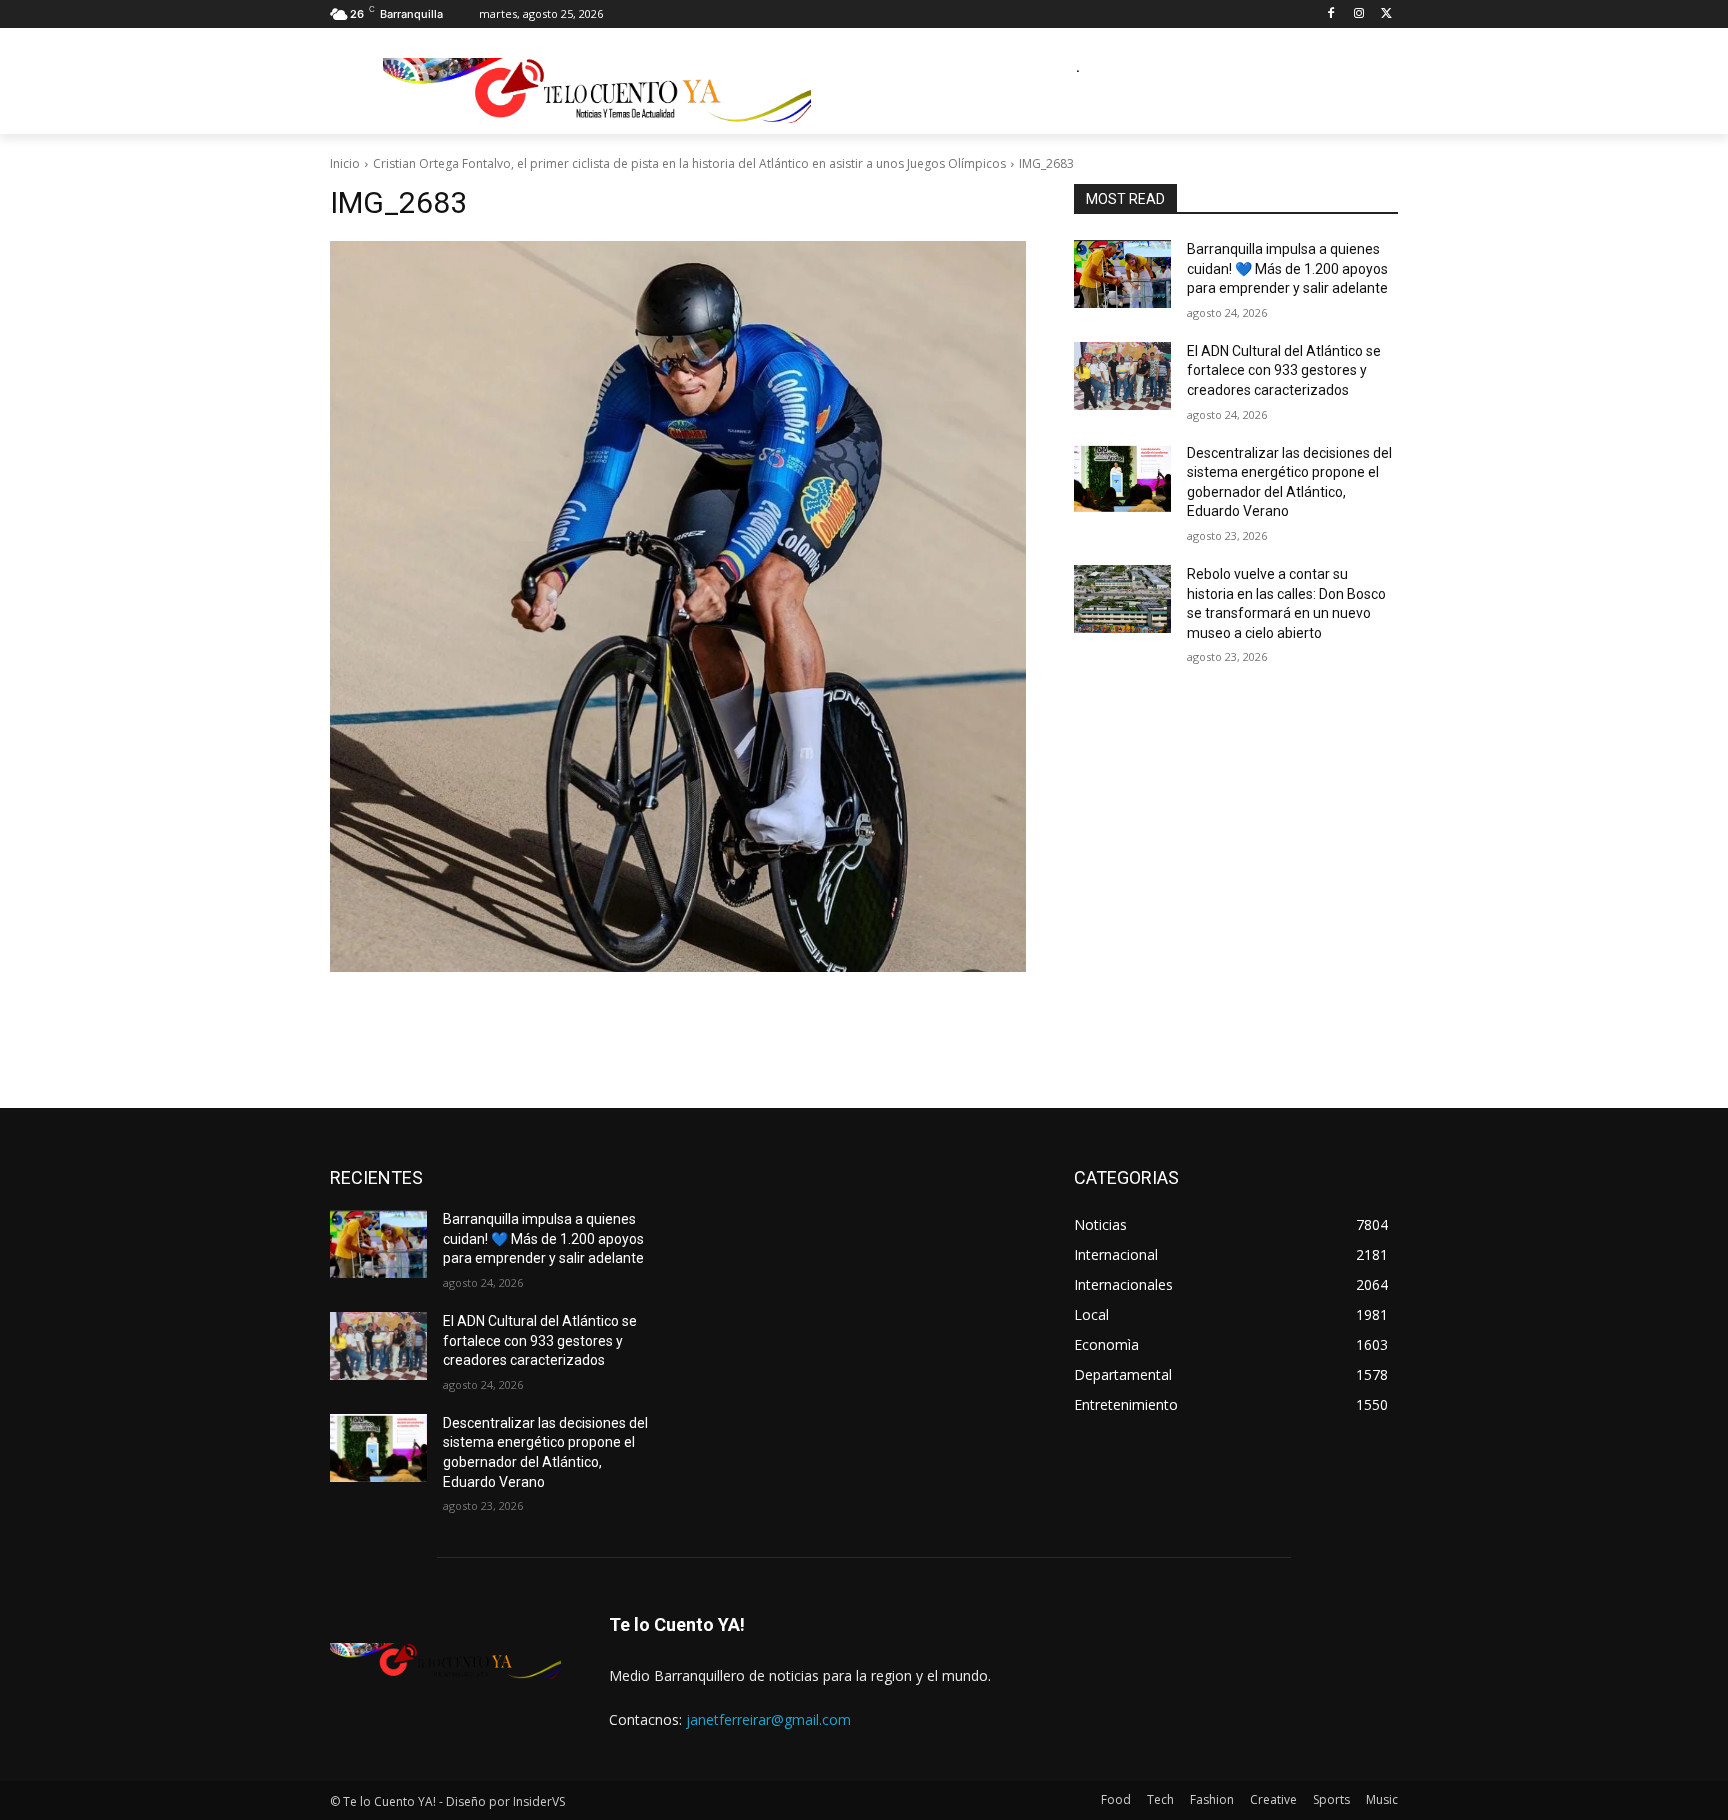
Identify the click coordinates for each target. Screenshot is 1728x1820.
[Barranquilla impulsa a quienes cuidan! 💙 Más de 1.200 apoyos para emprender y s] (1122, 274)
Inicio (345, 163)
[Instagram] (1358, 14)
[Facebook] (1331, 14)
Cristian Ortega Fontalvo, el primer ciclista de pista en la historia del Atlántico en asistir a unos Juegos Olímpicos (689, 163)
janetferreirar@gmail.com (768, 1719)
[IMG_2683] (678, 606)
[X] (1386, 14)
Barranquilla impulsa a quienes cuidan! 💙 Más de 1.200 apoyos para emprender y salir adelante (1287, 268)
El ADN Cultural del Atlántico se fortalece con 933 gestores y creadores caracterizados (1284, 370)
